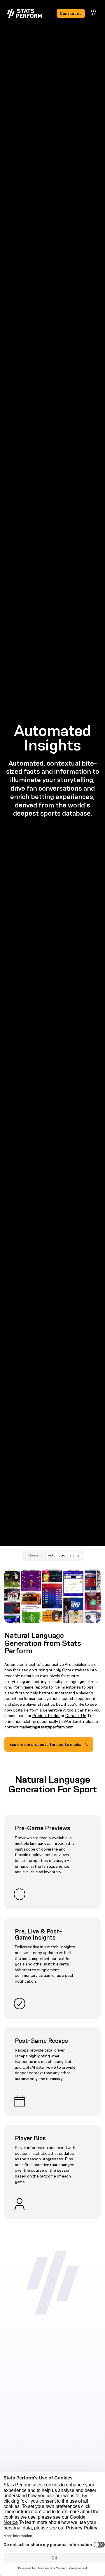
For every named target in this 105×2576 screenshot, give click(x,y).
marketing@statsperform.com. (47, 1727)
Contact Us (76, 1716)
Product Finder (46, 1716)
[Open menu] (94, 13)
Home (33, 1555)
